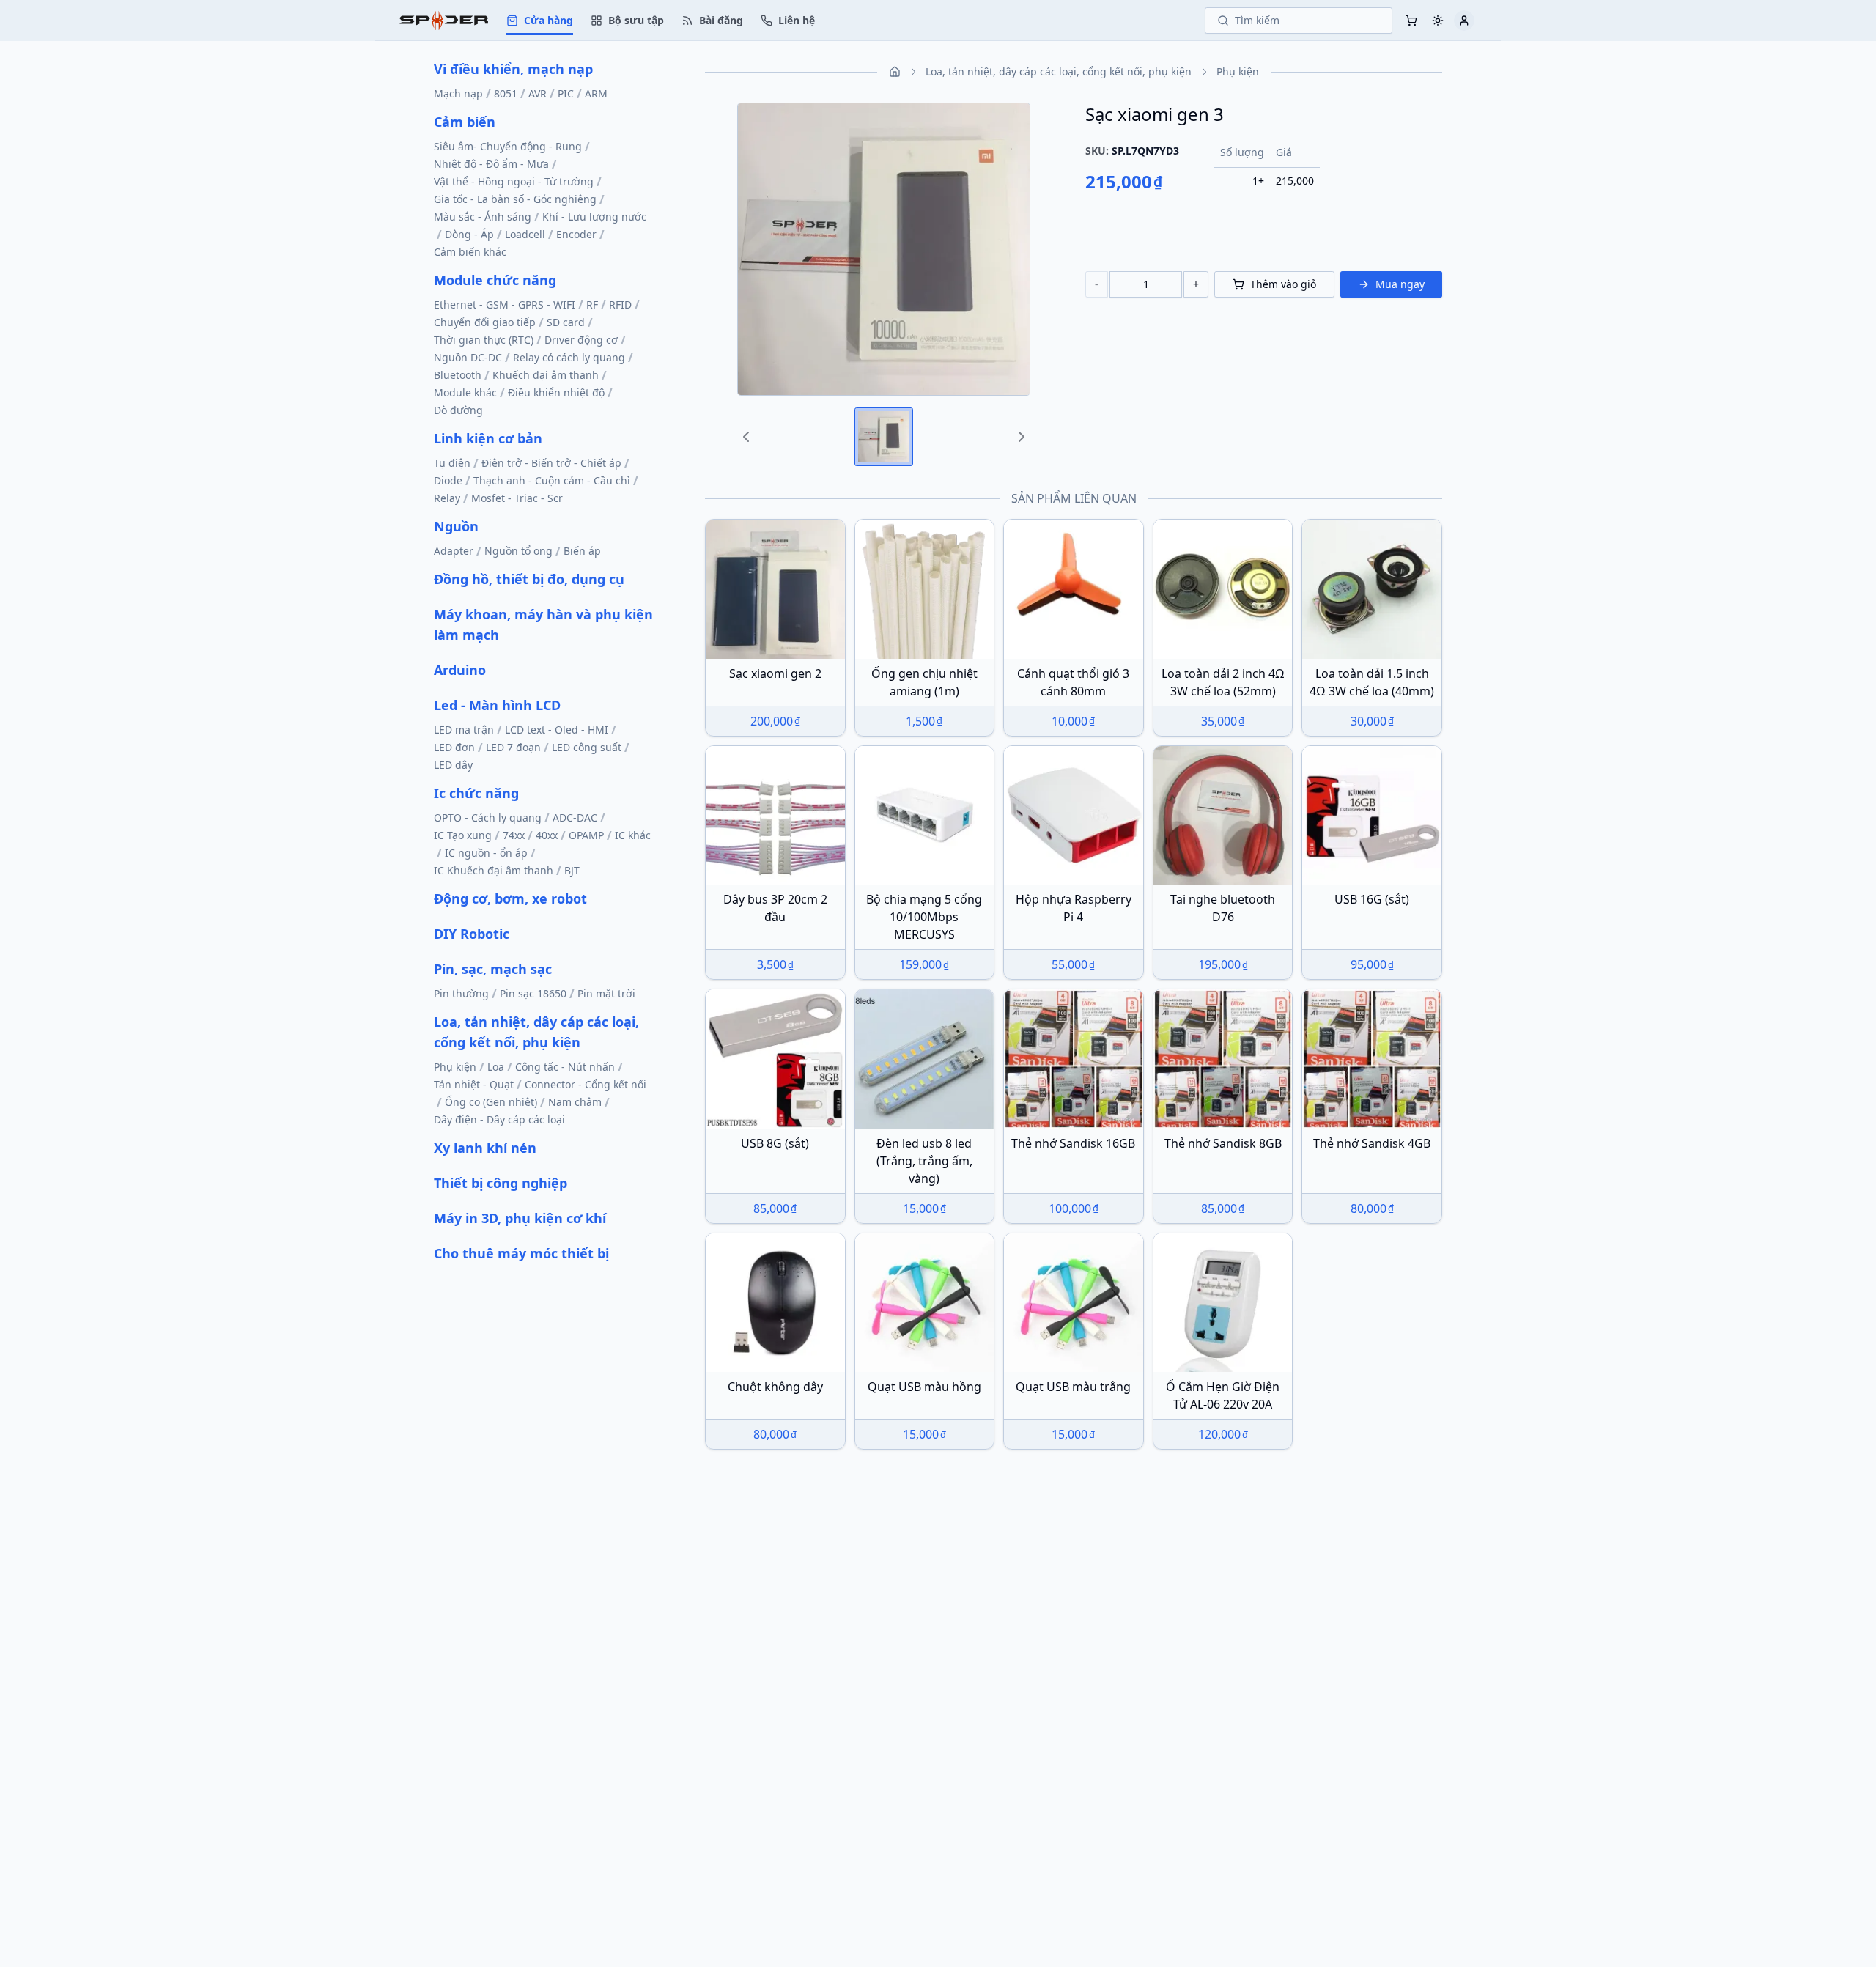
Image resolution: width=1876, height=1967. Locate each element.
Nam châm (575, 1102)
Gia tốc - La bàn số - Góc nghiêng (515, 199)
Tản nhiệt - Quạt (474, 1084)
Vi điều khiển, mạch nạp (513, 69)
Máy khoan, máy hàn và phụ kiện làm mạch (543, 624)
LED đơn (454, 747)
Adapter (454, 551)
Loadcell (525, 234)
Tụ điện (452, 463)
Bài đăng (721, 20)
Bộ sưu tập (636, 20)
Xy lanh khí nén (485, 1148)
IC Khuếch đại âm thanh (494, 870)
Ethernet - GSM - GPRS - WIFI (505, 305)
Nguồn (456, 526)
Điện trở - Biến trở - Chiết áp (551, 463)
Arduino (460, 670)
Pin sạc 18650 (533, 993)
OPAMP (586, 835)
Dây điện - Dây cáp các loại (499, 1119)
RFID (620, 305)
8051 (506, 93)
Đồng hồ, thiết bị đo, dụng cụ (529, 579)
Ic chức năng (476, 793)
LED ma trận (464, 730)
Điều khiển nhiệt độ (556, 392)
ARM (596, 93)
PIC (566, 93)
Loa (496, 1067)
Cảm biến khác (470, 252)
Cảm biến (465, 122)
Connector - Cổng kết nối (586, 1084)
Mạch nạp (458, 93)
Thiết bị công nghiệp (501, 1183)
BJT (572, 870)
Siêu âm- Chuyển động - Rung (508, 146)
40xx (547, 835)
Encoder (576, 234)
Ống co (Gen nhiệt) (491, 1102)
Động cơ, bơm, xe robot (510, 898)
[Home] (444, 20)
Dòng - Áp (469, 234)
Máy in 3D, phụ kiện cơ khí (520, 1218)
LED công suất (587, 747)
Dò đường (458, 410)
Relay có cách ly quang (569, 357)
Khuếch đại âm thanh (546, 375)
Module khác (465, 392)
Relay (447, 498)
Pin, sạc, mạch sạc (493, 969)
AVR (538, 93)
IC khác (633, 835)
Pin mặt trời (606, 993)
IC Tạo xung (463, 835)
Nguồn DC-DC (468, 357)
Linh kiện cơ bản (488, 438)
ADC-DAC (575, 818)
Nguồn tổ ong (518, 551)
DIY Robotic (472, 934)
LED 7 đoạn (513, 747)
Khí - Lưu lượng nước (594, 217)
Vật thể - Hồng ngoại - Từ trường (514, 181)
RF (592, 305)
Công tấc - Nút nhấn (565, 1067)
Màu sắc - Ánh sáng (483, 217)
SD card (566, 322)
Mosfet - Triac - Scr (517, 498)
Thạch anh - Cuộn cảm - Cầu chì (552, 480)
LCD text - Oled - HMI (557, 730)
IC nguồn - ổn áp (486, 853)
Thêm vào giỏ (1283, 284)
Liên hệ (797, 20)
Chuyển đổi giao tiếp (485, 322)
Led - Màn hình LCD (497, 705)
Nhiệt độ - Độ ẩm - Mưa (491, 164)
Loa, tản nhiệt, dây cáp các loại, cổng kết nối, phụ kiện (536, 1032)
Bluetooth (458, 375)
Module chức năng (495, 280)
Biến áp (582, 551)
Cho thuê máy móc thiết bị (521, 1253)
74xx (514, 835)
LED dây (453, 765)
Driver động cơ (581, 340)
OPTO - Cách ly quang (488, 818)
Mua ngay (1400, 284)
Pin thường (461, 993)
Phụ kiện (455, 1067)
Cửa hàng (549, 20)
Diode (448, 480)
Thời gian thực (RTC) (484, 340)
